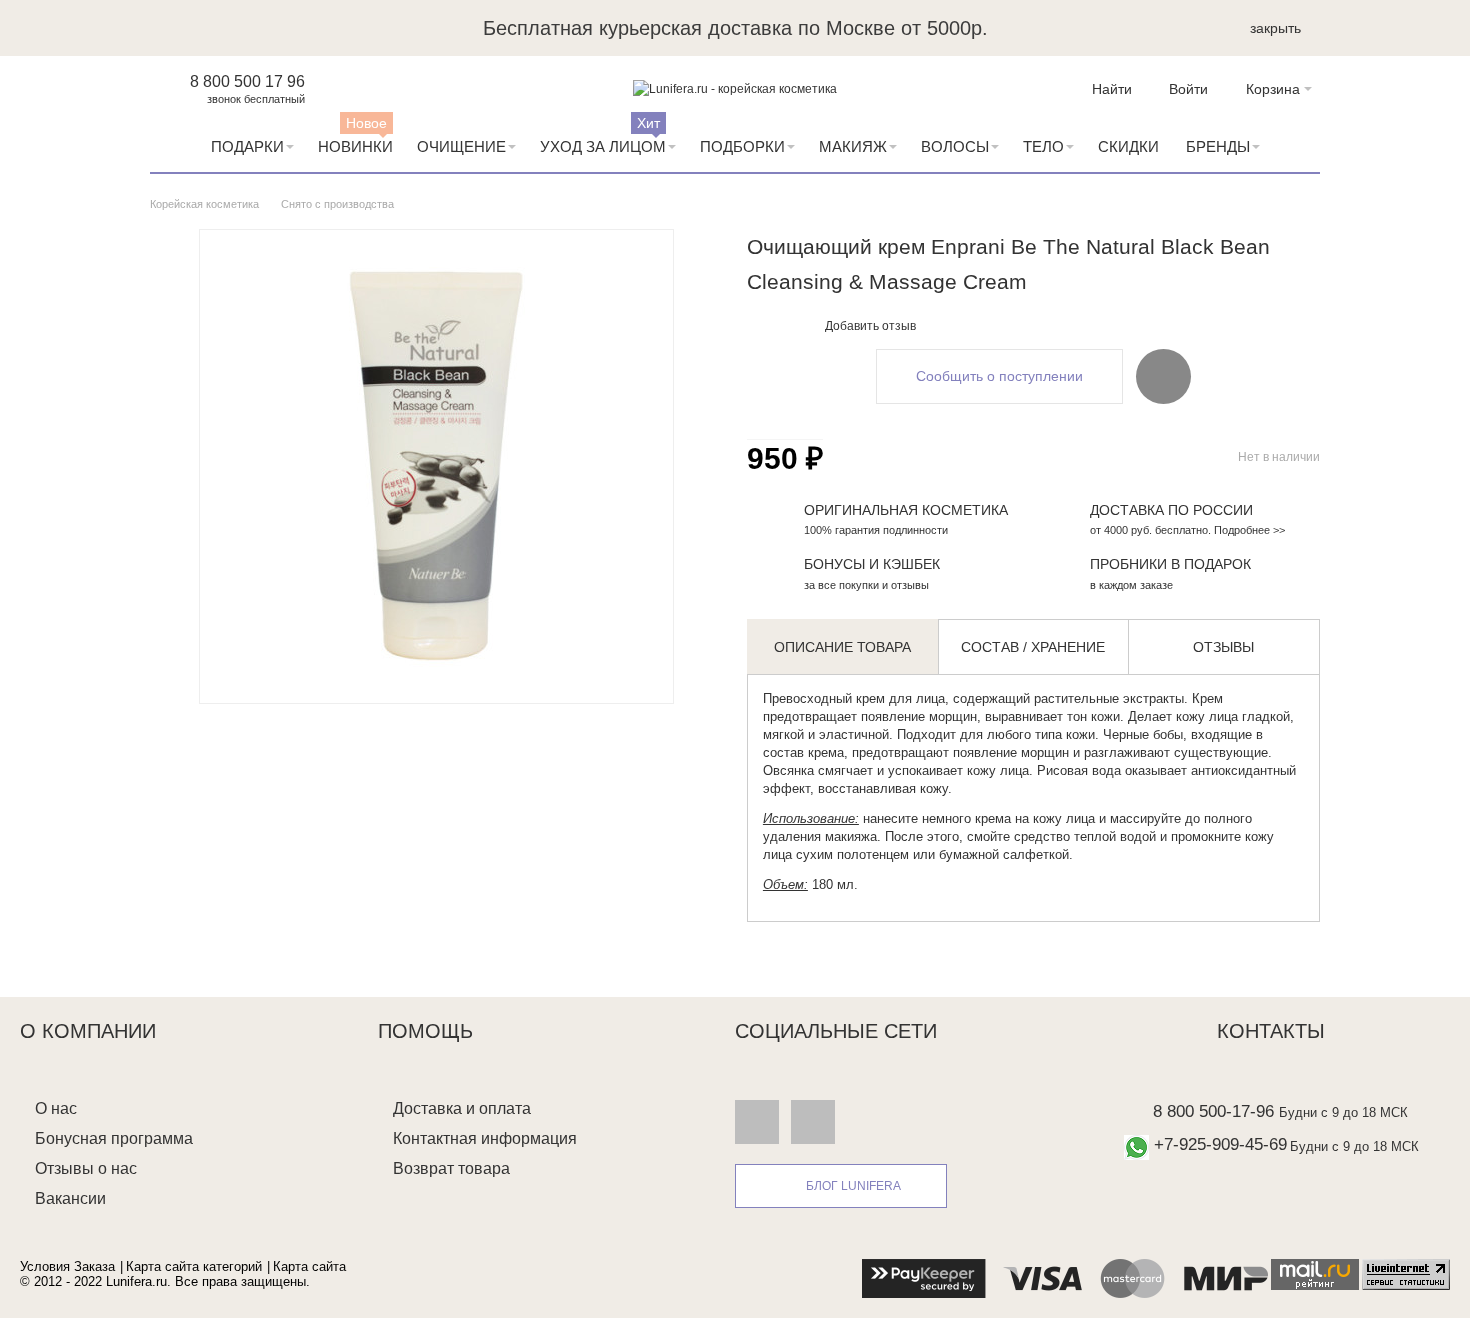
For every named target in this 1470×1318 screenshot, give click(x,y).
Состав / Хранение (1033, 647)
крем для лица (900, 698)
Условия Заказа (67, 1266)
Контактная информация (485, 1138)
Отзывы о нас (86, 1168)
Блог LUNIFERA (853, 1186)
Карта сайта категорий (194, 1266)
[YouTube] (813, 1121)
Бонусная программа (114, 1138)
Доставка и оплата (462, 1108)
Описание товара (842, 647)
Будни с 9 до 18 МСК (1343, 1112)
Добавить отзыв (870, 326)
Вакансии (70, 1198)
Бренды (1218, 146)
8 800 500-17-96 (1213, 1111)
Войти (1188, 89)
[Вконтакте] (757, 1121)
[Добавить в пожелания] (1163, 376)
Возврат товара (451, 1168)
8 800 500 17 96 (247, 81)
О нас (56, 1108)
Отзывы (1223, 647)
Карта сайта (309, 1266)
